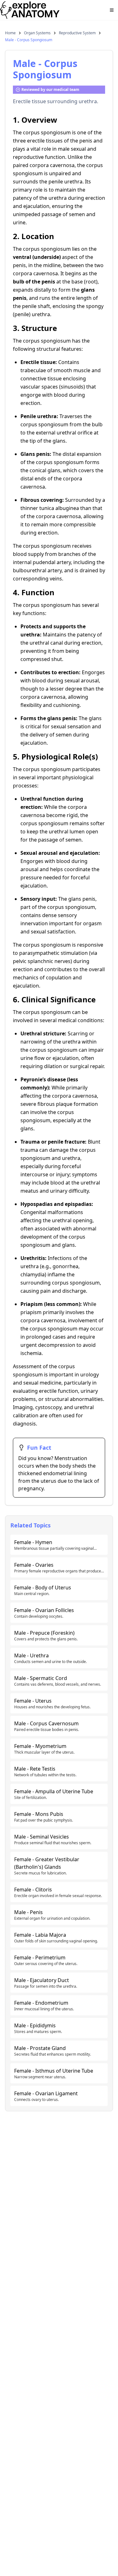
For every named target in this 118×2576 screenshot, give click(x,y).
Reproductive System (77, 33)
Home (10, 33)
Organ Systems (37, 33)
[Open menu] (112, 10)
